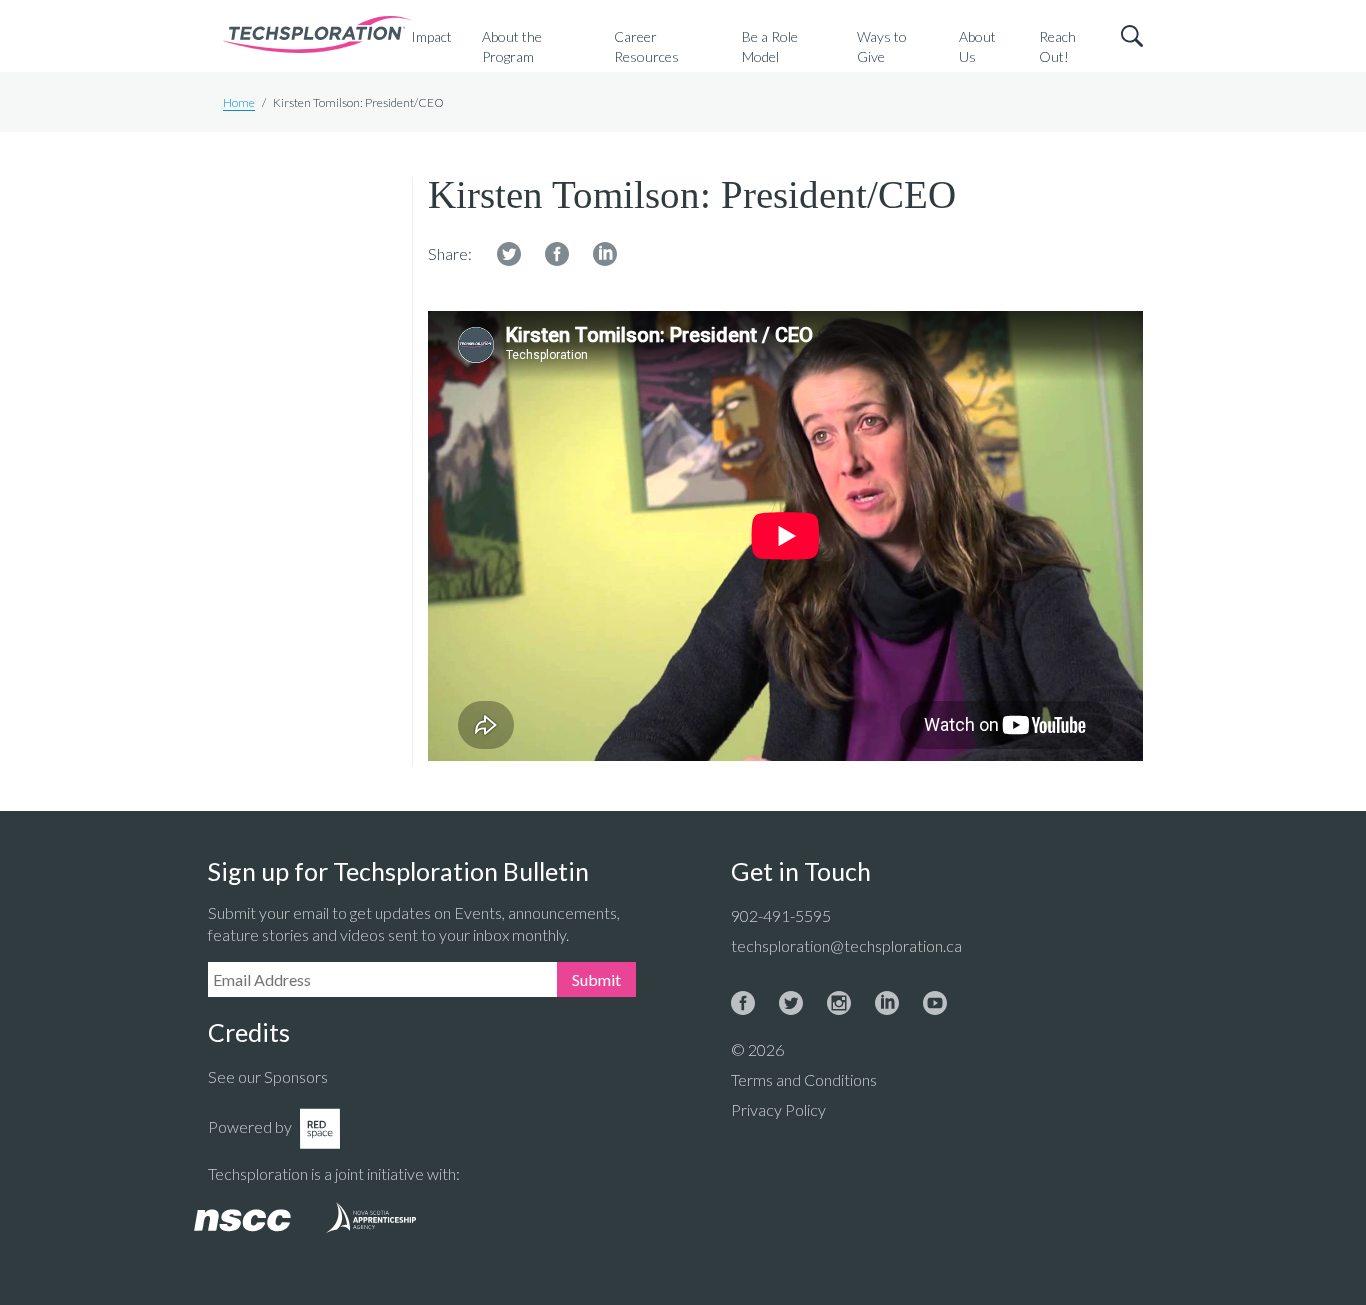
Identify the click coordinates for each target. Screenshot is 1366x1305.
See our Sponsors (268, 1076)
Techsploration (317, 36)
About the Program (512, 46)
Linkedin (605, 254)
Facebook (557, 254)
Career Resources (646, 46)
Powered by (250, 1126)
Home (239, 102)
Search (1132, 36)
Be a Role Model (770, 46)
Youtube (935, 1003)
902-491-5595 (781, 915)
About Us (977, 46)
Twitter (509, 254)
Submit (596, 979)
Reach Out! (1057, 46)
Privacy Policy (778, 1109)
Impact (431, 36)
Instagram (839, 1003)
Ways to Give (882, 46)
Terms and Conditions (804, 1079)
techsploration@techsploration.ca (846, 945)
